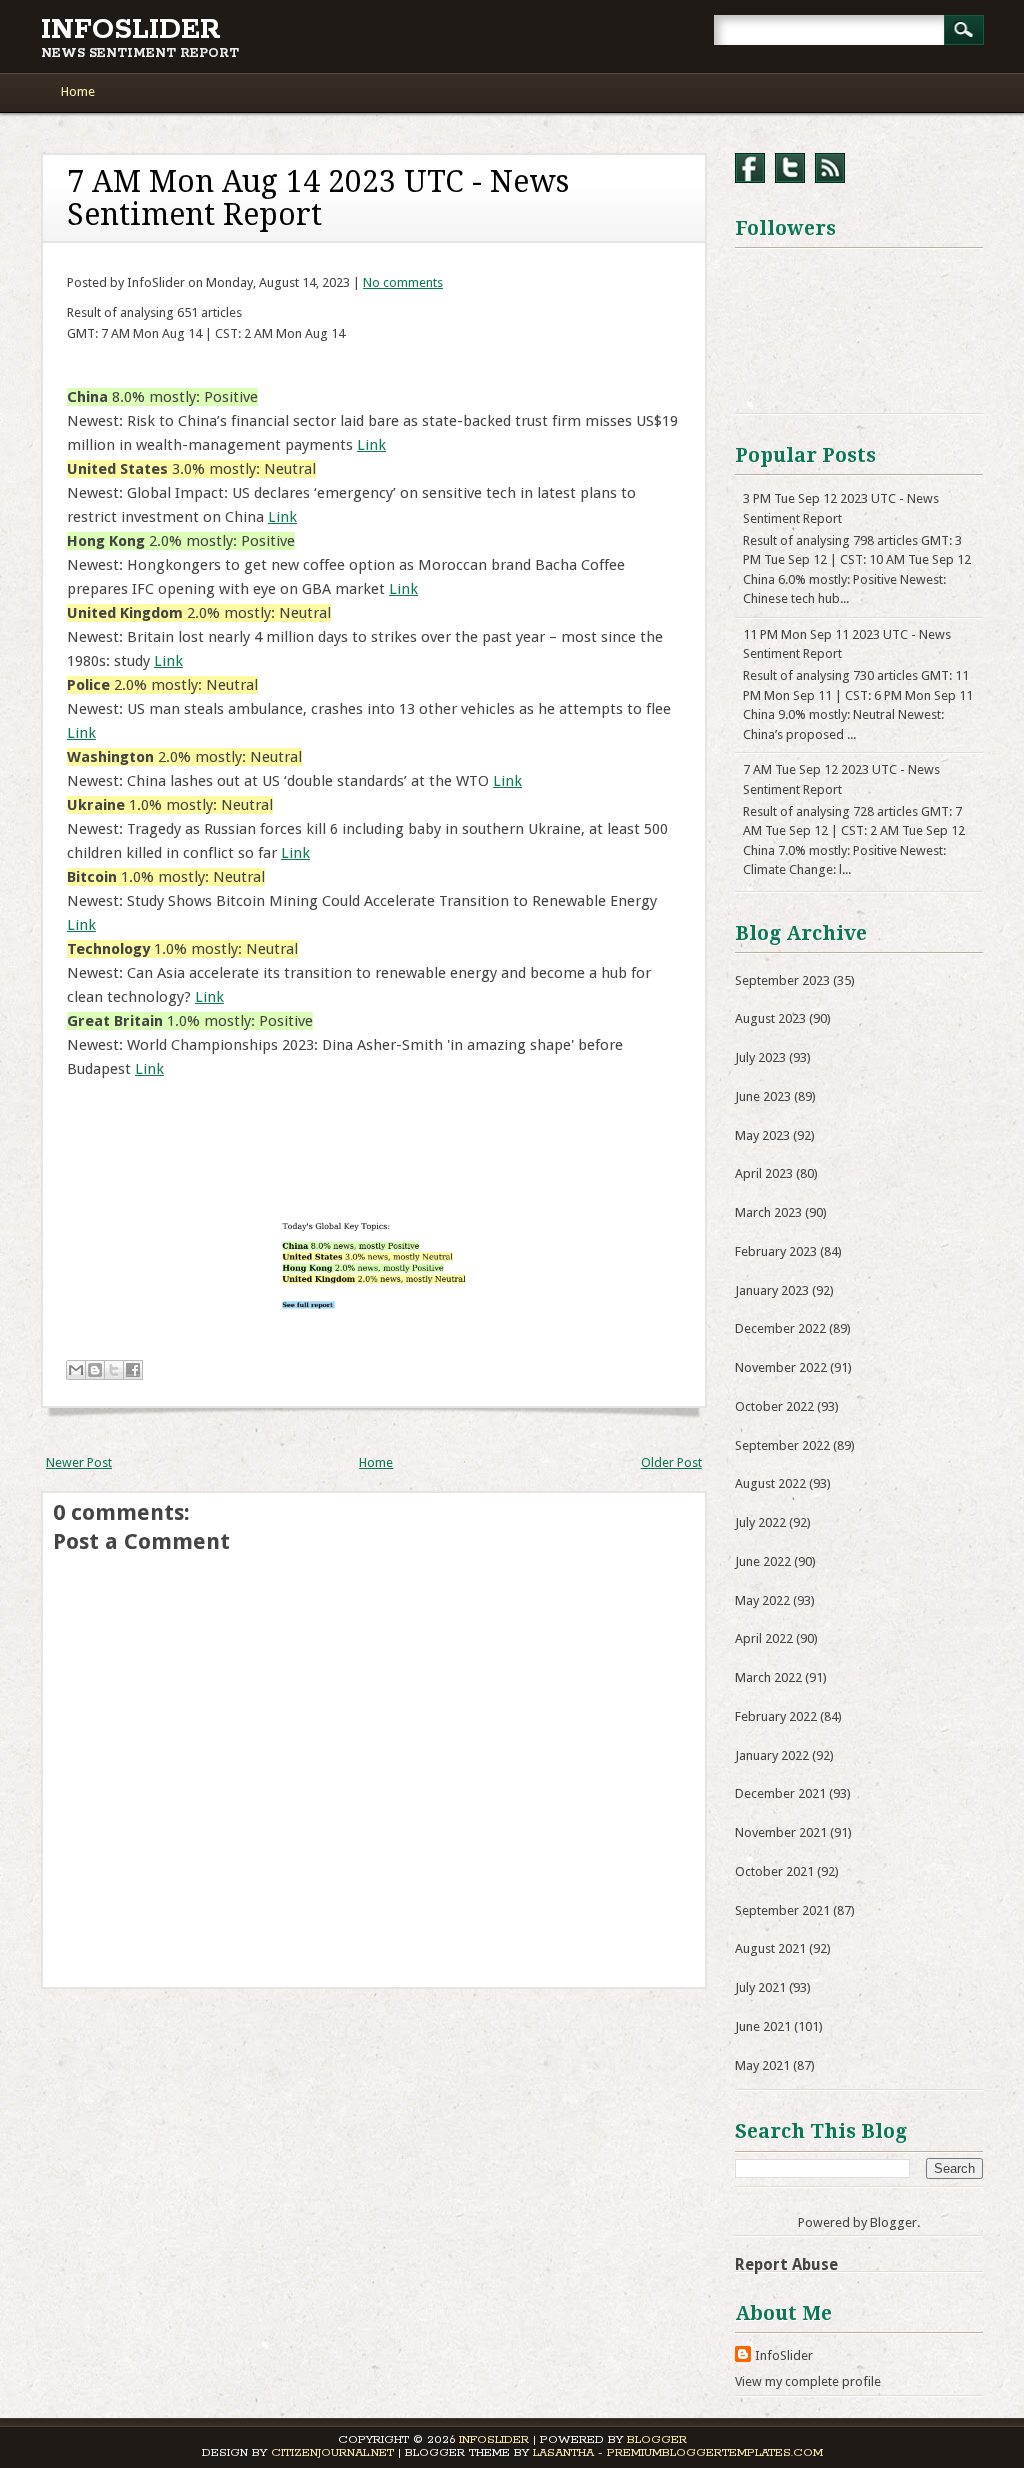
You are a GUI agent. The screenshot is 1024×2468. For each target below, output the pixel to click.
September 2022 (782, 1445)
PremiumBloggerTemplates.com (715, 2452)
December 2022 (780, 1328)
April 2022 (764, 1638)
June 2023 (763, 1096)
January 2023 (772, 1290)
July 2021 (760, 1987)
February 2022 (776, 1716)
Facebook (750, 168)
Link (371, 445)
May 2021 (762, 2065)
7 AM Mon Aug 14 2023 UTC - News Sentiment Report (318, 198)
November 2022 (781, 1367)
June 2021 (763, 2026)
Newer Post (79, 1462)
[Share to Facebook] (133, 1370)
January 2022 (772, 1755)
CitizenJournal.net (332, 2452)
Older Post (671, 1462)
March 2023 (768, 1212)
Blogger (893, 2222)
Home (78, 91)
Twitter (790, 168)
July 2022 (760, 1522)
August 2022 (770, 1483)
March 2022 (768, 1677)
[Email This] (76, 1370)
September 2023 (782, 980)
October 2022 (774, 1406)
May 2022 (762, 1600)
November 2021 (781, 1832)
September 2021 (782, 1910)
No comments (403, 282)
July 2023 (760, 1057)
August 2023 (770, 1018)
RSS (830, 168)
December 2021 (780, 1793)
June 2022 (763, 1561)
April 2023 (764, 1173)
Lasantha (563, 2452)
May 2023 (762, 1135)
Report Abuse (786, 2264)
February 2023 (776, 1251)
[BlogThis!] (95, 1370)
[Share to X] (114, 1370)
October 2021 (774, 1871)
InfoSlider (131, 30)
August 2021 (770, 1948)
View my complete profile (808, 2381)
